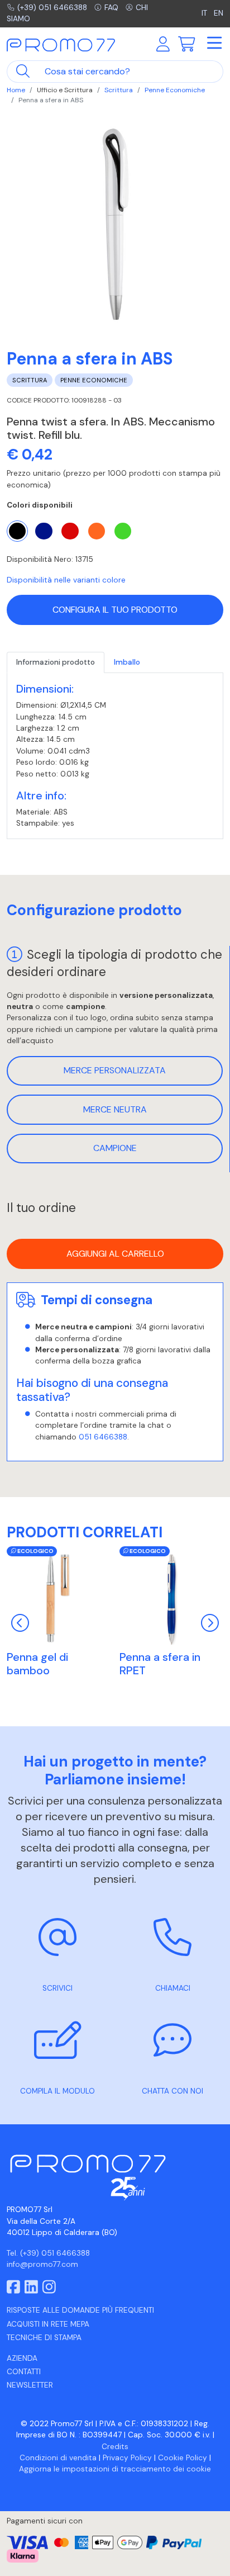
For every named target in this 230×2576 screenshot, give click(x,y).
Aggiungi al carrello (115, 1254)
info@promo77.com (42, 2264)
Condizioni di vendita (58, 2458)
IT (205, 13)
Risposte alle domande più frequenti (80, 2310)
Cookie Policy (183, 2458)
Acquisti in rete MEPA (48, 2324)
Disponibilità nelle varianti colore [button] (66, 580)
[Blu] (44, 531)
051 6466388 (103, 1437)
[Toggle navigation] (214, 44)
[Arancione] (97, 531)
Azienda (22, 2358)
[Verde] (123, 531)
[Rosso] (70, 531)
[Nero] (17, 531)
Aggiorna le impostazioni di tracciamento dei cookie (115, 2469)
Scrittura (119, 90)
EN (219, 13)
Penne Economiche (175, 90)
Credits (115, 2447)
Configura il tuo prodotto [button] (115, 610)
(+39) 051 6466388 (52, 8)
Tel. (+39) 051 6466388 (48, 2253)
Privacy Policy (127, 2458)
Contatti (24, 2372)
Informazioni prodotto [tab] (56, 662)
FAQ (111, 8)
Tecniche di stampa (44, 2338)
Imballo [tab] (127, 662)
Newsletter (30, 2385)
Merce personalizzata (115, 1070)
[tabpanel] (115, 756)
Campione (115, 1148)
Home (16, 90)
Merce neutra (115, 1109)
